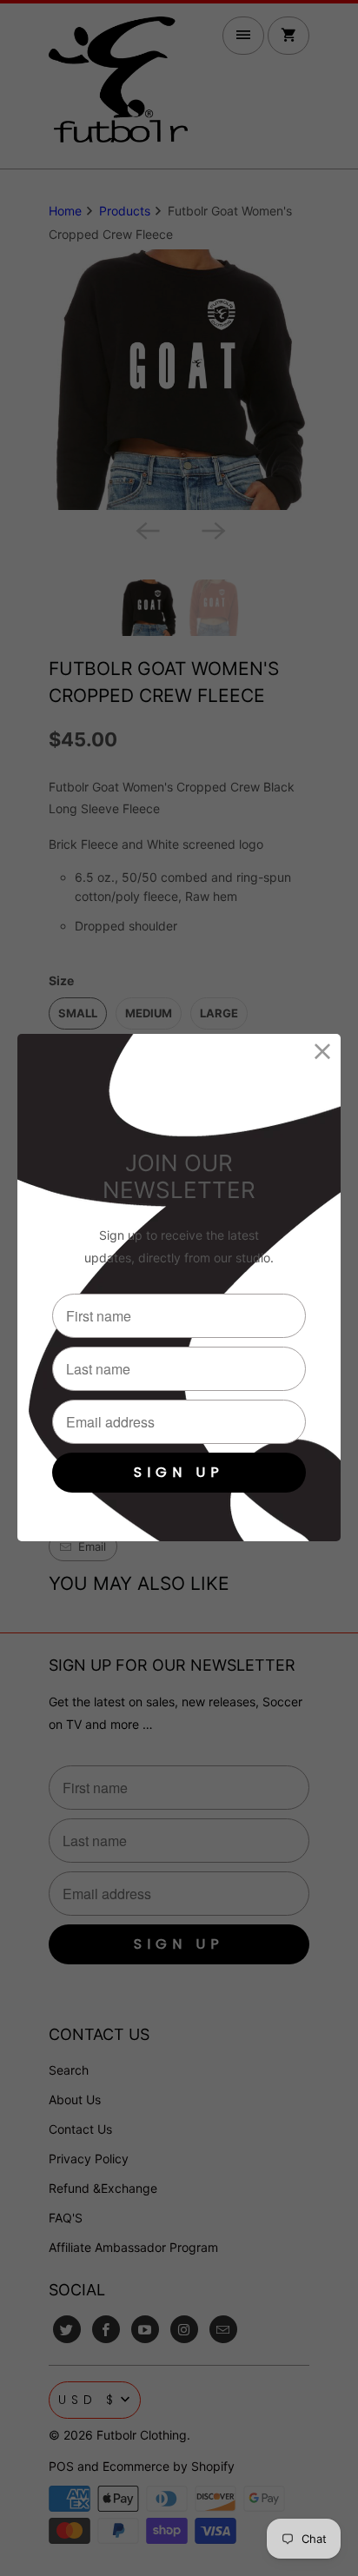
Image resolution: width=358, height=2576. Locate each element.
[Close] (323, 1052)
